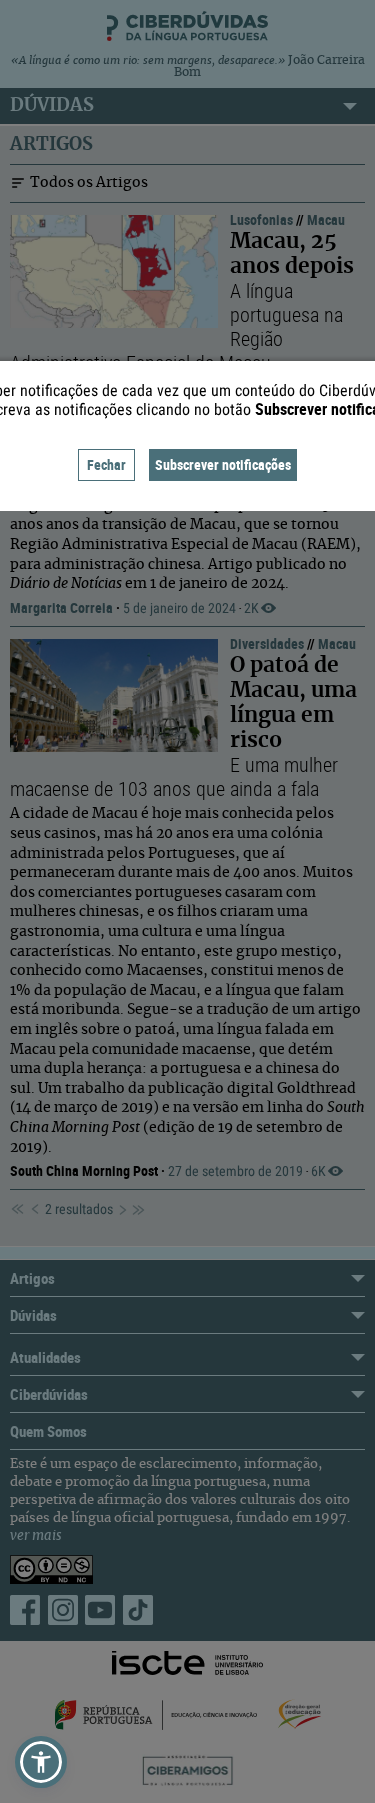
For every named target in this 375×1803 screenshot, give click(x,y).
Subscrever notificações (223, 464)
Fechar (106, 464)
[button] (41, 1762)
